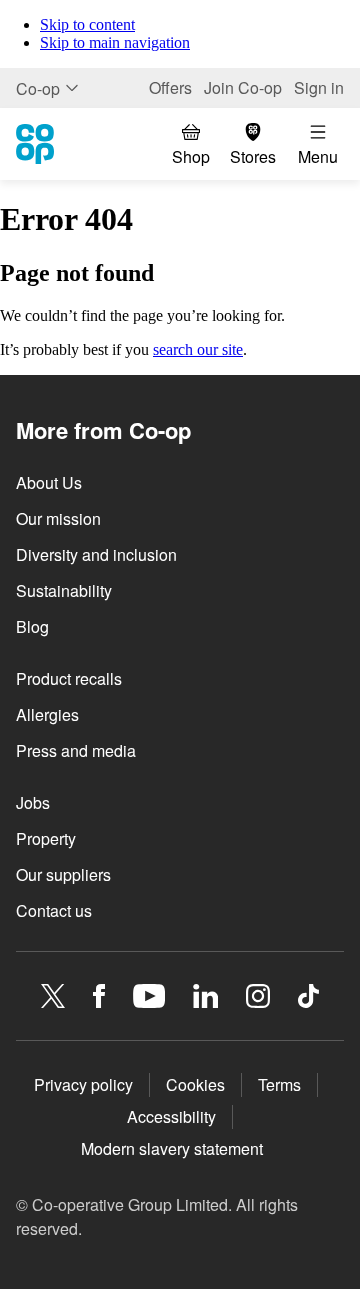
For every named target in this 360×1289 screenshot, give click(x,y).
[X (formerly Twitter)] (53, 996)
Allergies (47, 714)
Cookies (195, 1084)
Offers (170, 87)
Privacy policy (83, 1084)
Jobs (33, 802)
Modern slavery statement (172, 1148)
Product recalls (69, 678)
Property (46, 838)
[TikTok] (308, 996)
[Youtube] (149, 996)
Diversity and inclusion (96, 554)
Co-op (38, 88)
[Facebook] (99, 996)
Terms (279, 1084)
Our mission (58, 518)
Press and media (76, 750)
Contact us (54, 910)
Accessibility (171, 1116)
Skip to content (87, 24)
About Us (49, 482)
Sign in (319, 87)
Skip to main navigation (115, 42)
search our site (198, 349)
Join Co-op (243, 87)
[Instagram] (258, 996)
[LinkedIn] (206, 996)
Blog (32, 626)
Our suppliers (63, 874)
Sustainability (64, 590)
